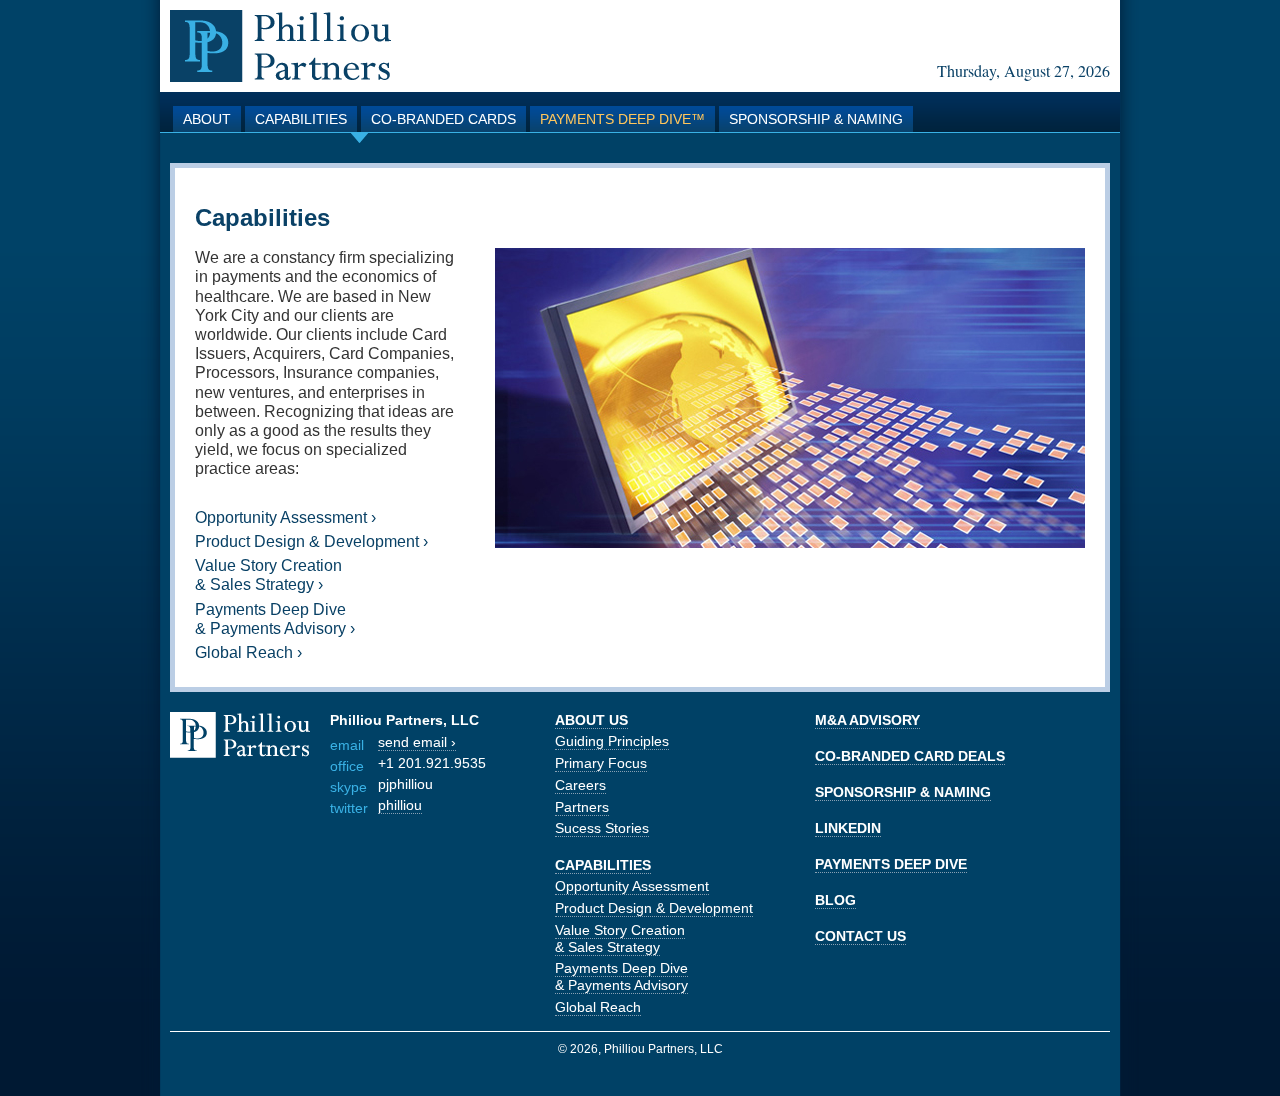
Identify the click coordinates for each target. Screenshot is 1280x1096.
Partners (582, 807)
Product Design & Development (654, 908)
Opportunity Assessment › (285, 517)
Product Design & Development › (311, 541)
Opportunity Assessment (632, 886)
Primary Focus (601, 763)
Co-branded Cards (443, 119)
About (207, 119)
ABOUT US (591, 720)
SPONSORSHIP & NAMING (903, 792)
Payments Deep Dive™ (622, 119)
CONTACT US (860, 936)
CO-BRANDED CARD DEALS (910, 756)
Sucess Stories (602, 828)
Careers (580, 785)
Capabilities (301, 119)
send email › (417, 742)
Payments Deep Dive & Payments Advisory (621, 976)
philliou (400, 805)
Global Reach (598, 1007)
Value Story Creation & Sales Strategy (620, 938)
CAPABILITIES (603, 865)
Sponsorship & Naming (816, 119)
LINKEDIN (848, 828)
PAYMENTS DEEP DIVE (891, 864)
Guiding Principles (612, 741)
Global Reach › (248, 652)
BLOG (835, 900)
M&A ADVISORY (867, 720)
